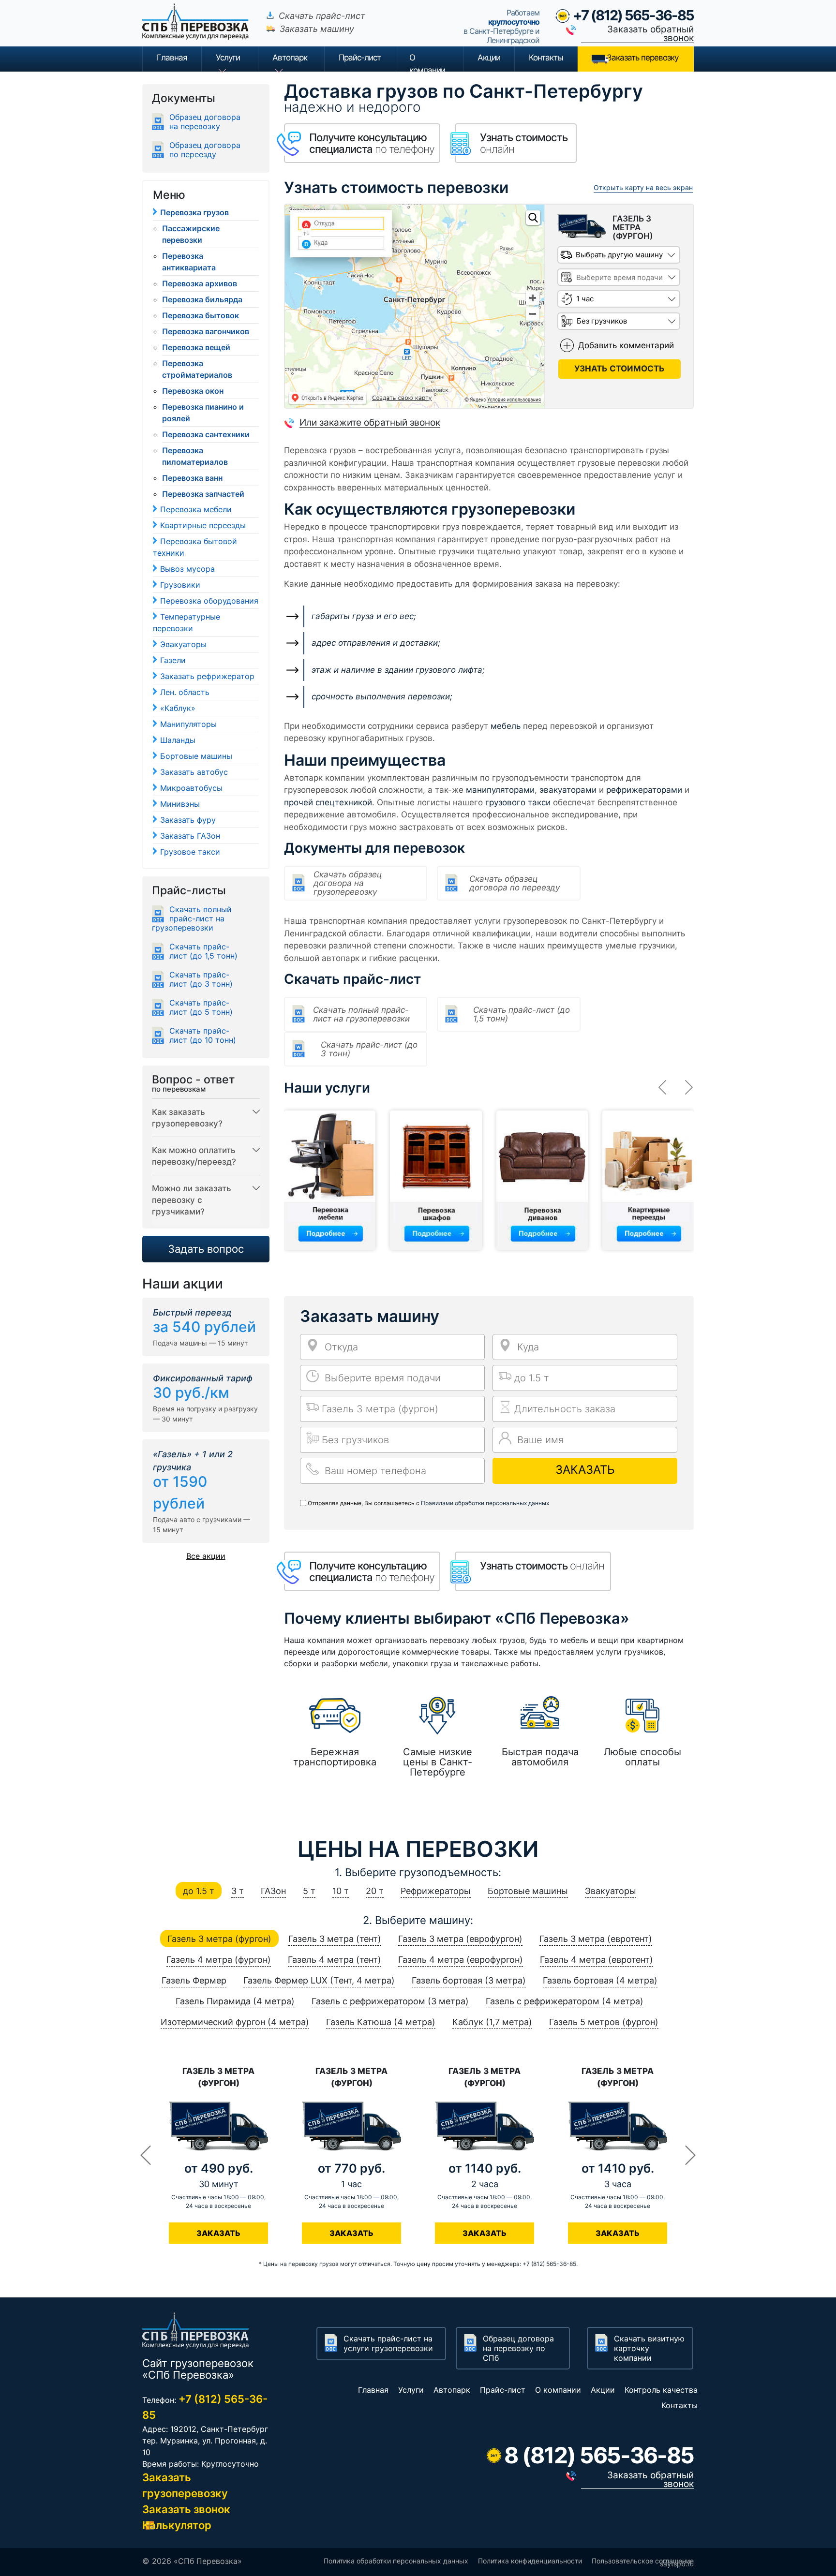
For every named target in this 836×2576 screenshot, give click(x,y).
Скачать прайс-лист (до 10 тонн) (203, 1036)
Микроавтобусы (191, 788)
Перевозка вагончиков (206, 331)
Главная (172, 58)
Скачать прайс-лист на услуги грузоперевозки (388, 2343)
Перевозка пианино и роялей (203, 413)
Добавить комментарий (626, 345)
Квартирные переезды (203, 525)
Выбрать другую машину (619, 255)
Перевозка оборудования (209, 601)
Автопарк (290, 58)
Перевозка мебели (196, 509)
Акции (489, 58)
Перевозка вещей (196, 347)
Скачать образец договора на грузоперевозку (348, 883)
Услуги (228, 58)
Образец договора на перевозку (205, 122)
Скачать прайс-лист (322, 16)
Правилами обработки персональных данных (485, 1503)
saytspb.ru (677, 2564)
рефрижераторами (644, 790)
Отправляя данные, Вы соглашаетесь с (428, 1503)
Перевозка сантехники (206, 434)
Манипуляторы (188, 724)
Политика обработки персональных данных (396, 2561)
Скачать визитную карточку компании (649, 2348)
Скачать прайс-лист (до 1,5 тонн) (522, 1014)
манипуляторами (500, 790)
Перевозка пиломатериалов (195, 456)
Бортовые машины (196, 756)
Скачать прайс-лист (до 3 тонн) (369, 1049)
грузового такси (518, 802)
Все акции (206, 1556)
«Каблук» (178, 708)
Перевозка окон (193, 391)
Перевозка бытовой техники (195, 547)
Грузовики (180, 585)
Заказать (585, 1470)
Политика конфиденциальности (530, 2561)
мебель (506, 726)
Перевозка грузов (194, 212)
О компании (427, 62)
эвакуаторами (568, 790)
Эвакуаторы (183, 644)
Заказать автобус (194, 772)
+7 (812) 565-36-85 (633, 15)
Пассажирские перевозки (191, 234)
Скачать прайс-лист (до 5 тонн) (201, 1007)
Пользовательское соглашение (643, 2561)
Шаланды (178, 740)
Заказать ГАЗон (190, 836)
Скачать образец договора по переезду (515, 883)
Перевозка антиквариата (189, 262)
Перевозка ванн (192, 478)
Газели (173, 660)
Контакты (546, 58)
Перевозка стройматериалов (197, 369)
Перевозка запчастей (203, 494)
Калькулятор (177, 2525)
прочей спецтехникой (328, 802)
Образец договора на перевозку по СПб (518, 2348)
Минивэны (180, 804)
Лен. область (185, 692)
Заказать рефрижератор (207, 676)
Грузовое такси (190, 852)
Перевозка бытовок (201, 315)
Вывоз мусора (187, 569)
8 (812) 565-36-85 (599, 2455)
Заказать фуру (188, 820)
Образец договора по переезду (205, 150)
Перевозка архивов (200, 283)
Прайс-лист (503, 2390)
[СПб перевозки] (200, 29)
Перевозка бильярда (202, 299)
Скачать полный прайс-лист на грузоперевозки (361, 1014)
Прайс (360, 58)
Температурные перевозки (187, 622)
